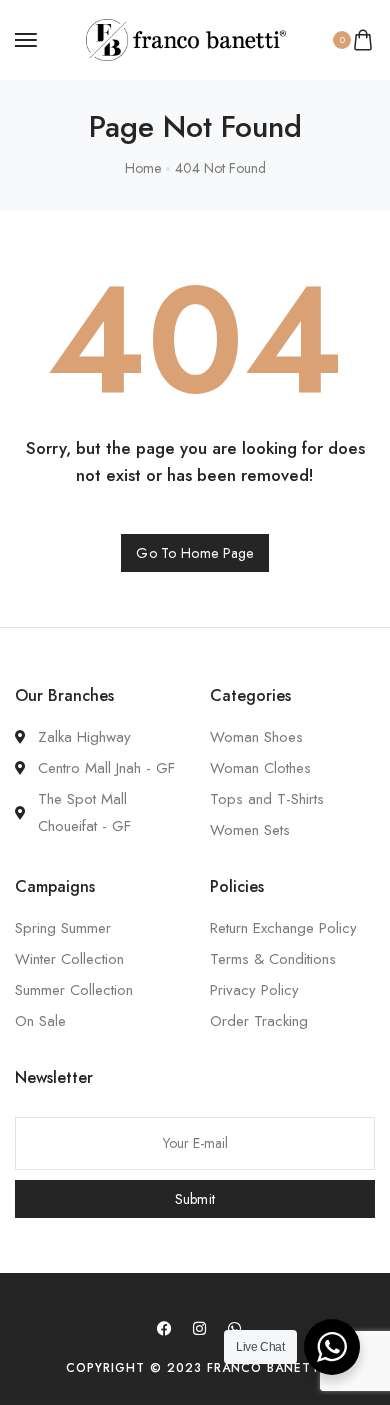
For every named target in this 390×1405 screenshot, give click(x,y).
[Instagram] (200, 1328)
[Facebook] (165, 1328)
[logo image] (186, 38)
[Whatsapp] (235, 1328)
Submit (195, 1199)
